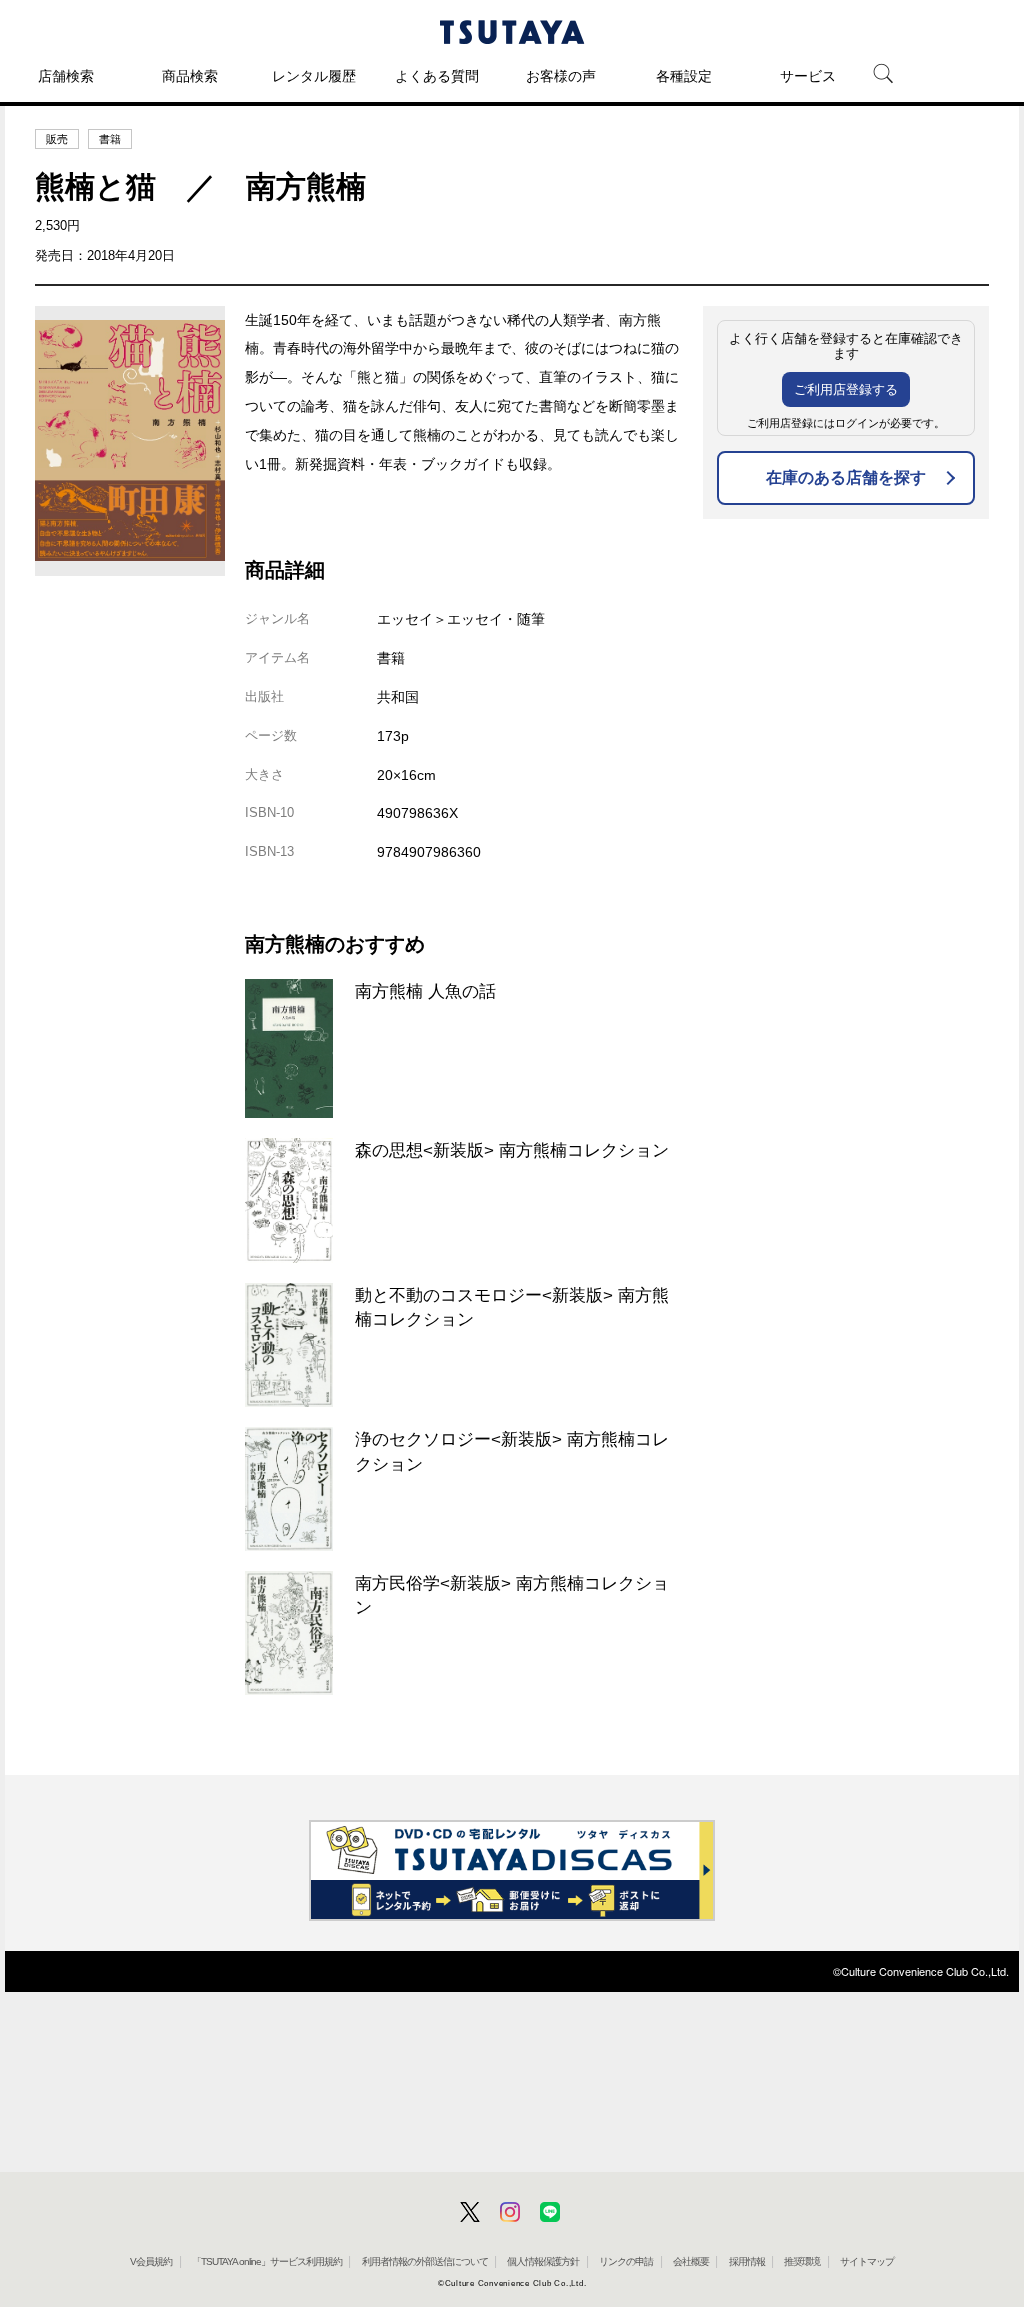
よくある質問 (437, 76)
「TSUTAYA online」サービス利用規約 (267, 2261)
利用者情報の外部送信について (425, 2261)
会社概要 (691, 2261)
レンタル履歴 (314, 76)
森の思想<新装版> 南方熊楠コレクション (512, 1150)
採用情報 (747, 2261)
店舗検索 (66, 76)
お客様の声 (561, 76)
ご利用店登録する (846, 389)
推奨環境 (802, 2261)
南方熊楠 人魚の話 (425, 991)
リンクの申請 (626, 2261)
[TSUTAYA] (512, 32)
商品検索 (190, 76)
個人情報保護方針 (543, 2261)
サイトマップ (867, 2261)
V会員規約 (151, 2261)
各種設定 (684, 76)
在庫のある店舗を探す (846, 477)
